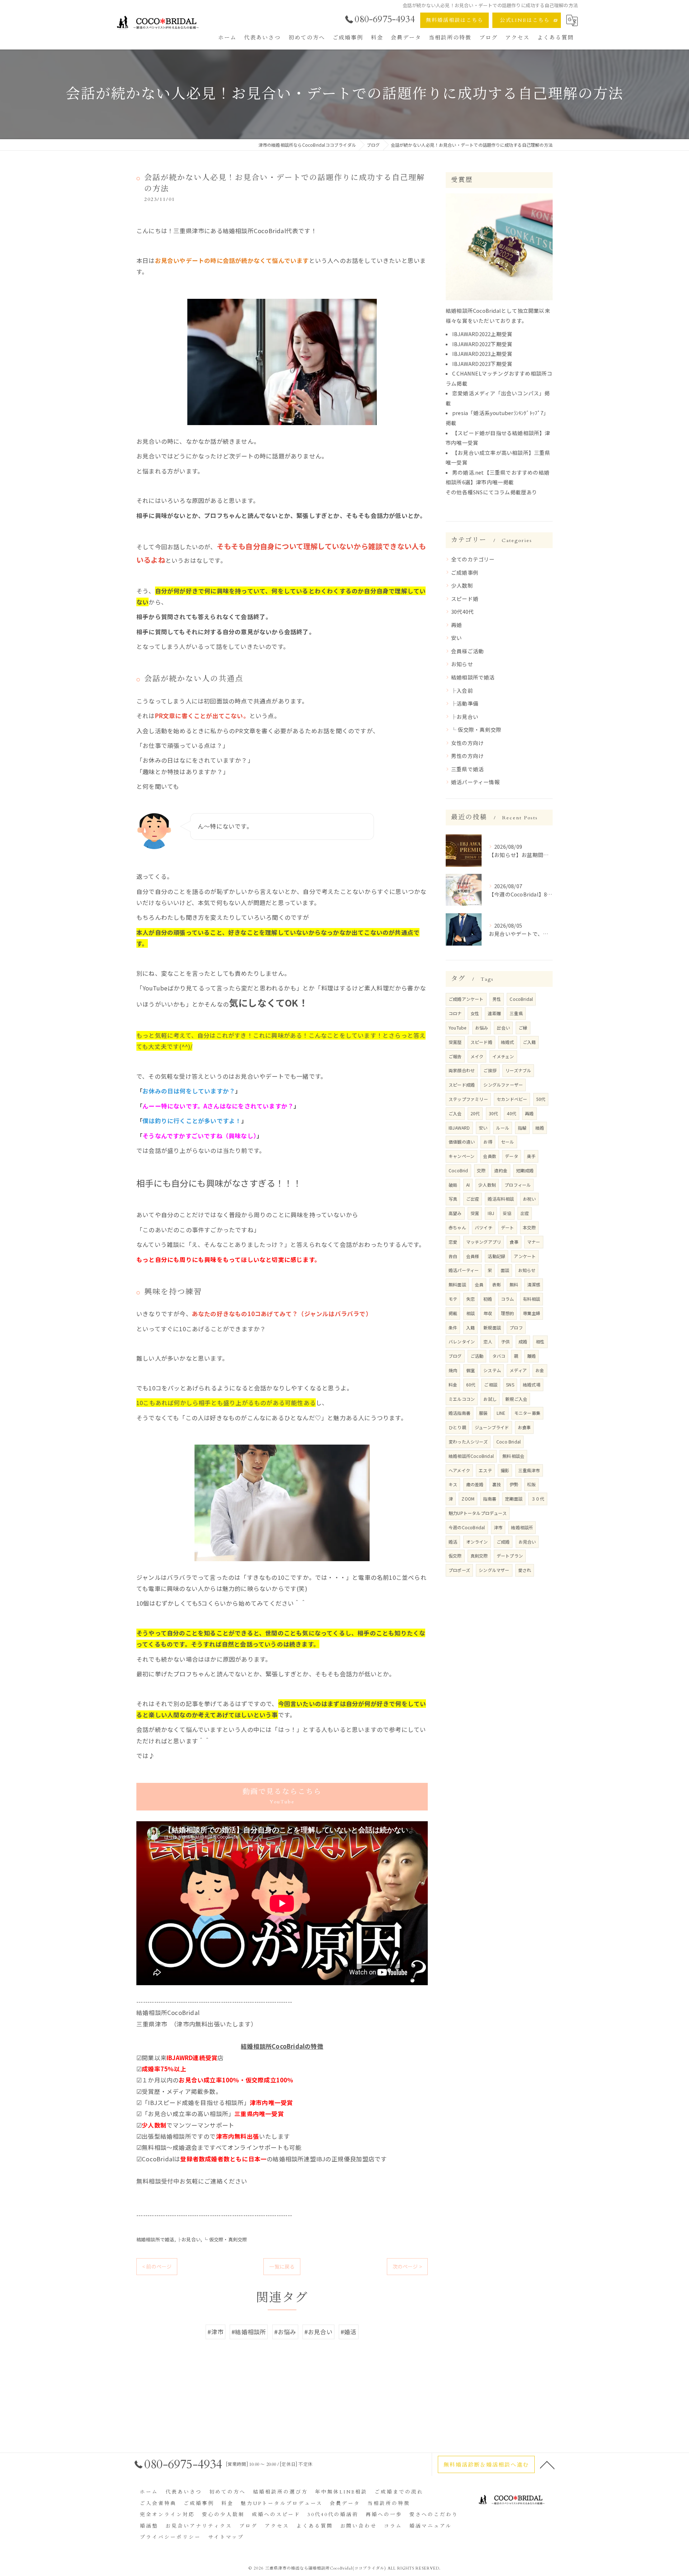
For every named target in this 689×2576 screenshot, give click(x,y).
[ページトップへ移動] (547, 2464)
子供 (505, 1341)
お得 (488, 1142)
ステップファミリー (468, 1099)
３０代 (538, 1499)
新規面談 (492, 1327)
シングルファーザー (503, 1085)
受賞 (475, 1213)
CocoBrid (458, 1170)
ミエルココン (462, 1399)
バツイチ (484, 1227)
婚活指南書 (460, 1413)
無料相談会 (513, 1456)
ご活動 (477, 1356)
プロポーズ (459, 1570)
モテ (453, 1299)
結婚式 (508, 1042)
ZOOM (468, 1499)
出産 (525, 1213)
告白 (453, 1256)
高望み (455, 1213)
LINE (501, 1413)
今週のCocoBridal (467, 1527)
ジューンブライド (492, 1427)
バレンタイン (462, 1341)
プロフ (516, 1327)
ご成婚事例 (465, 572)
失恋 (470, 1299)
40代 (512, 1113)
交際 (481, 1170)
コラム (508, 1299)
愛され (525, 1570)
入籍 (470, 1327)
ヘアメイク (459, 1470)
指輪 (522, 1128)
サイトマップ (226, 2537)
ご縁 (523, 1028)
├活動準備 (465, 703)
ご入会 (455, 1113)
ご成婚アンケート (466, 999)
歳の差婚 (475, 1484)
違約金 (501, 1170)
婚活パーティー (464, 1270)
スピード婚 (465, 599)
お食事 (524, 1427)
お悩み (482, 1028)
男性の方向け (467, 756)
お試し (490, 1399)
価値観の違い (462, 1142)
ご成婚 (503, 1542)
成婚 (523, 1341)
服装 (483, 1413)
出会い (503, 1028)
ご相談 (491, 1384)
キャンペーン (461, 1156)
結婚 (540, 1128)
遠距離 (494, 1013)
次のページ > (407, 2266)
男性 (497, 999)
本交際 (529, 1227)
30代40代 (462, 611)
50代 (541, 1099)
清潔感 (534, 1284)
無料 (514, 1284)
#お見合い (318, 2332)
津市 (498, 1527)
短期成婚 (525, 1170)
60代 (471, 1384)
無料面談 (457, 1284)
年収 (488, 1313)
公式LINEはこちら (525, 20)
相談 (470, 1313)
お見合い (527, 1542)
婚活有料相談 (501, 1199)
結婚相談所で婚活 (155, 2239)
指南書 (490, 1499)
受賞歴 (455, 1042)
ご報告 (455, 1056)
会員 (479, 1284)
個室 (470, 1370)
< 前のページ (157, 2266)
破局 (453, 1185)
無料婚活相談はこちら (455, 20)
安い (456, 638)
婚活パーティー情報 (475, 782)
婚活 (453, 1542)
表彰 (497, 1284)
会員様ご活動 (467, 651)
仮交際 (455, 1556)
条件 (453, 1327)
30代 (494, 1113)
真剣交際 (479, 1556)
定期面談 (514, 1499)
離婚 (531, 1356)
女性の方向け (467, 743)
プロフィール (518, 1185)
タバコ (499, 1356)
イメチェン (503, 1056)
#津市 (215, 2332)
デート (508, 1227)
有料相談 (532, 1299)
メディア (518, 1370)
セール (508, 1142)
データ (512, 1156)
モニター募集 (527, 1413)
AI (468, 1185)
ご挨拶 (490, 1070)
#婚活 (349, 2332)
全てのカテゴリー (473, 559)
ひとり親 (457, 1427)
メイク (477, 1056)
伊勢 (514, 1484)
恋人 (488, 1341)
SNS (510, 1384)
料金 (453, 1384)
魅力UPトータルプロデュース (478, 1513)
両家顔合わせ (462, 1070)
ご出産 (473, 1199)
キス (453, 1484)
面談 (505, 1270)
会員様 (473, 1256)
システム (492, 1370)
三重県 (516, 1013)
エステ (485, 1470)
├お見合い (189, 2239)
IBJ (491, 1213)
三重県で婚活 (467, 769)
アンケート (525, 1256)
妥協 (507, 1213)
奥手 (531, 1156)
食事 (514, 1242)
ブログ (455, 1356)
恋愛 (453, 1242)
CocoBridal (521, 999)
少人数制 (462, 585)
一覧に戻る (282, 2266)
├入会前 (462, 690)
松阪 (531, 1484)
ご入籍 (529, 1042)
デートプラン (510, 1556)
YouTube (457, 1028)
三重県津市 (529, 1470)
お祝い (529, 1199)
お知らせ (462, 664)
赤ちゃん (457, 1227)
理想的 (508, 1313)
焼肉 (453, 1370)
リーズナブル (518, 1070)
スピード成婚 (462, 1085)
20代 (475, 1113)
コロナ (455, 1013)
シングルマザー (494, 1570)
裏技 (497, 1484)
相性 (540, 1341)
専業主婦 (532, 1313)
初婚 (488, 1299)
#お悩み (285, 2332)
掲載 (453, 1313)
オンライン (477, 1542)
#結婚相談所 (249, 2332)
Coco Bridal (508, 1442)
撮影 (505, 1470)
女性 (475, 1013)
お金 (540, 1370)
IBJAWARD (459, 1128)
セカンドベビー (512, 1099)
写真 (453, 1199)
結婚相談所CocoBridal (471, 1456)
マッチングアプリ (484, 1242)
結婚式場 (532, 1384)
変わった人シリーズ (468, 1442)
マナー (534, 1242)
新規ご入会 (516, 1399)
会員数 (490, 1156)
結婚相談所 (522, 1527)
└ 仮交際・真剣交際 (225, 2239)
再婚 (456, 625)
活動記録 (496, 1256)
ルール (503, 1128)
